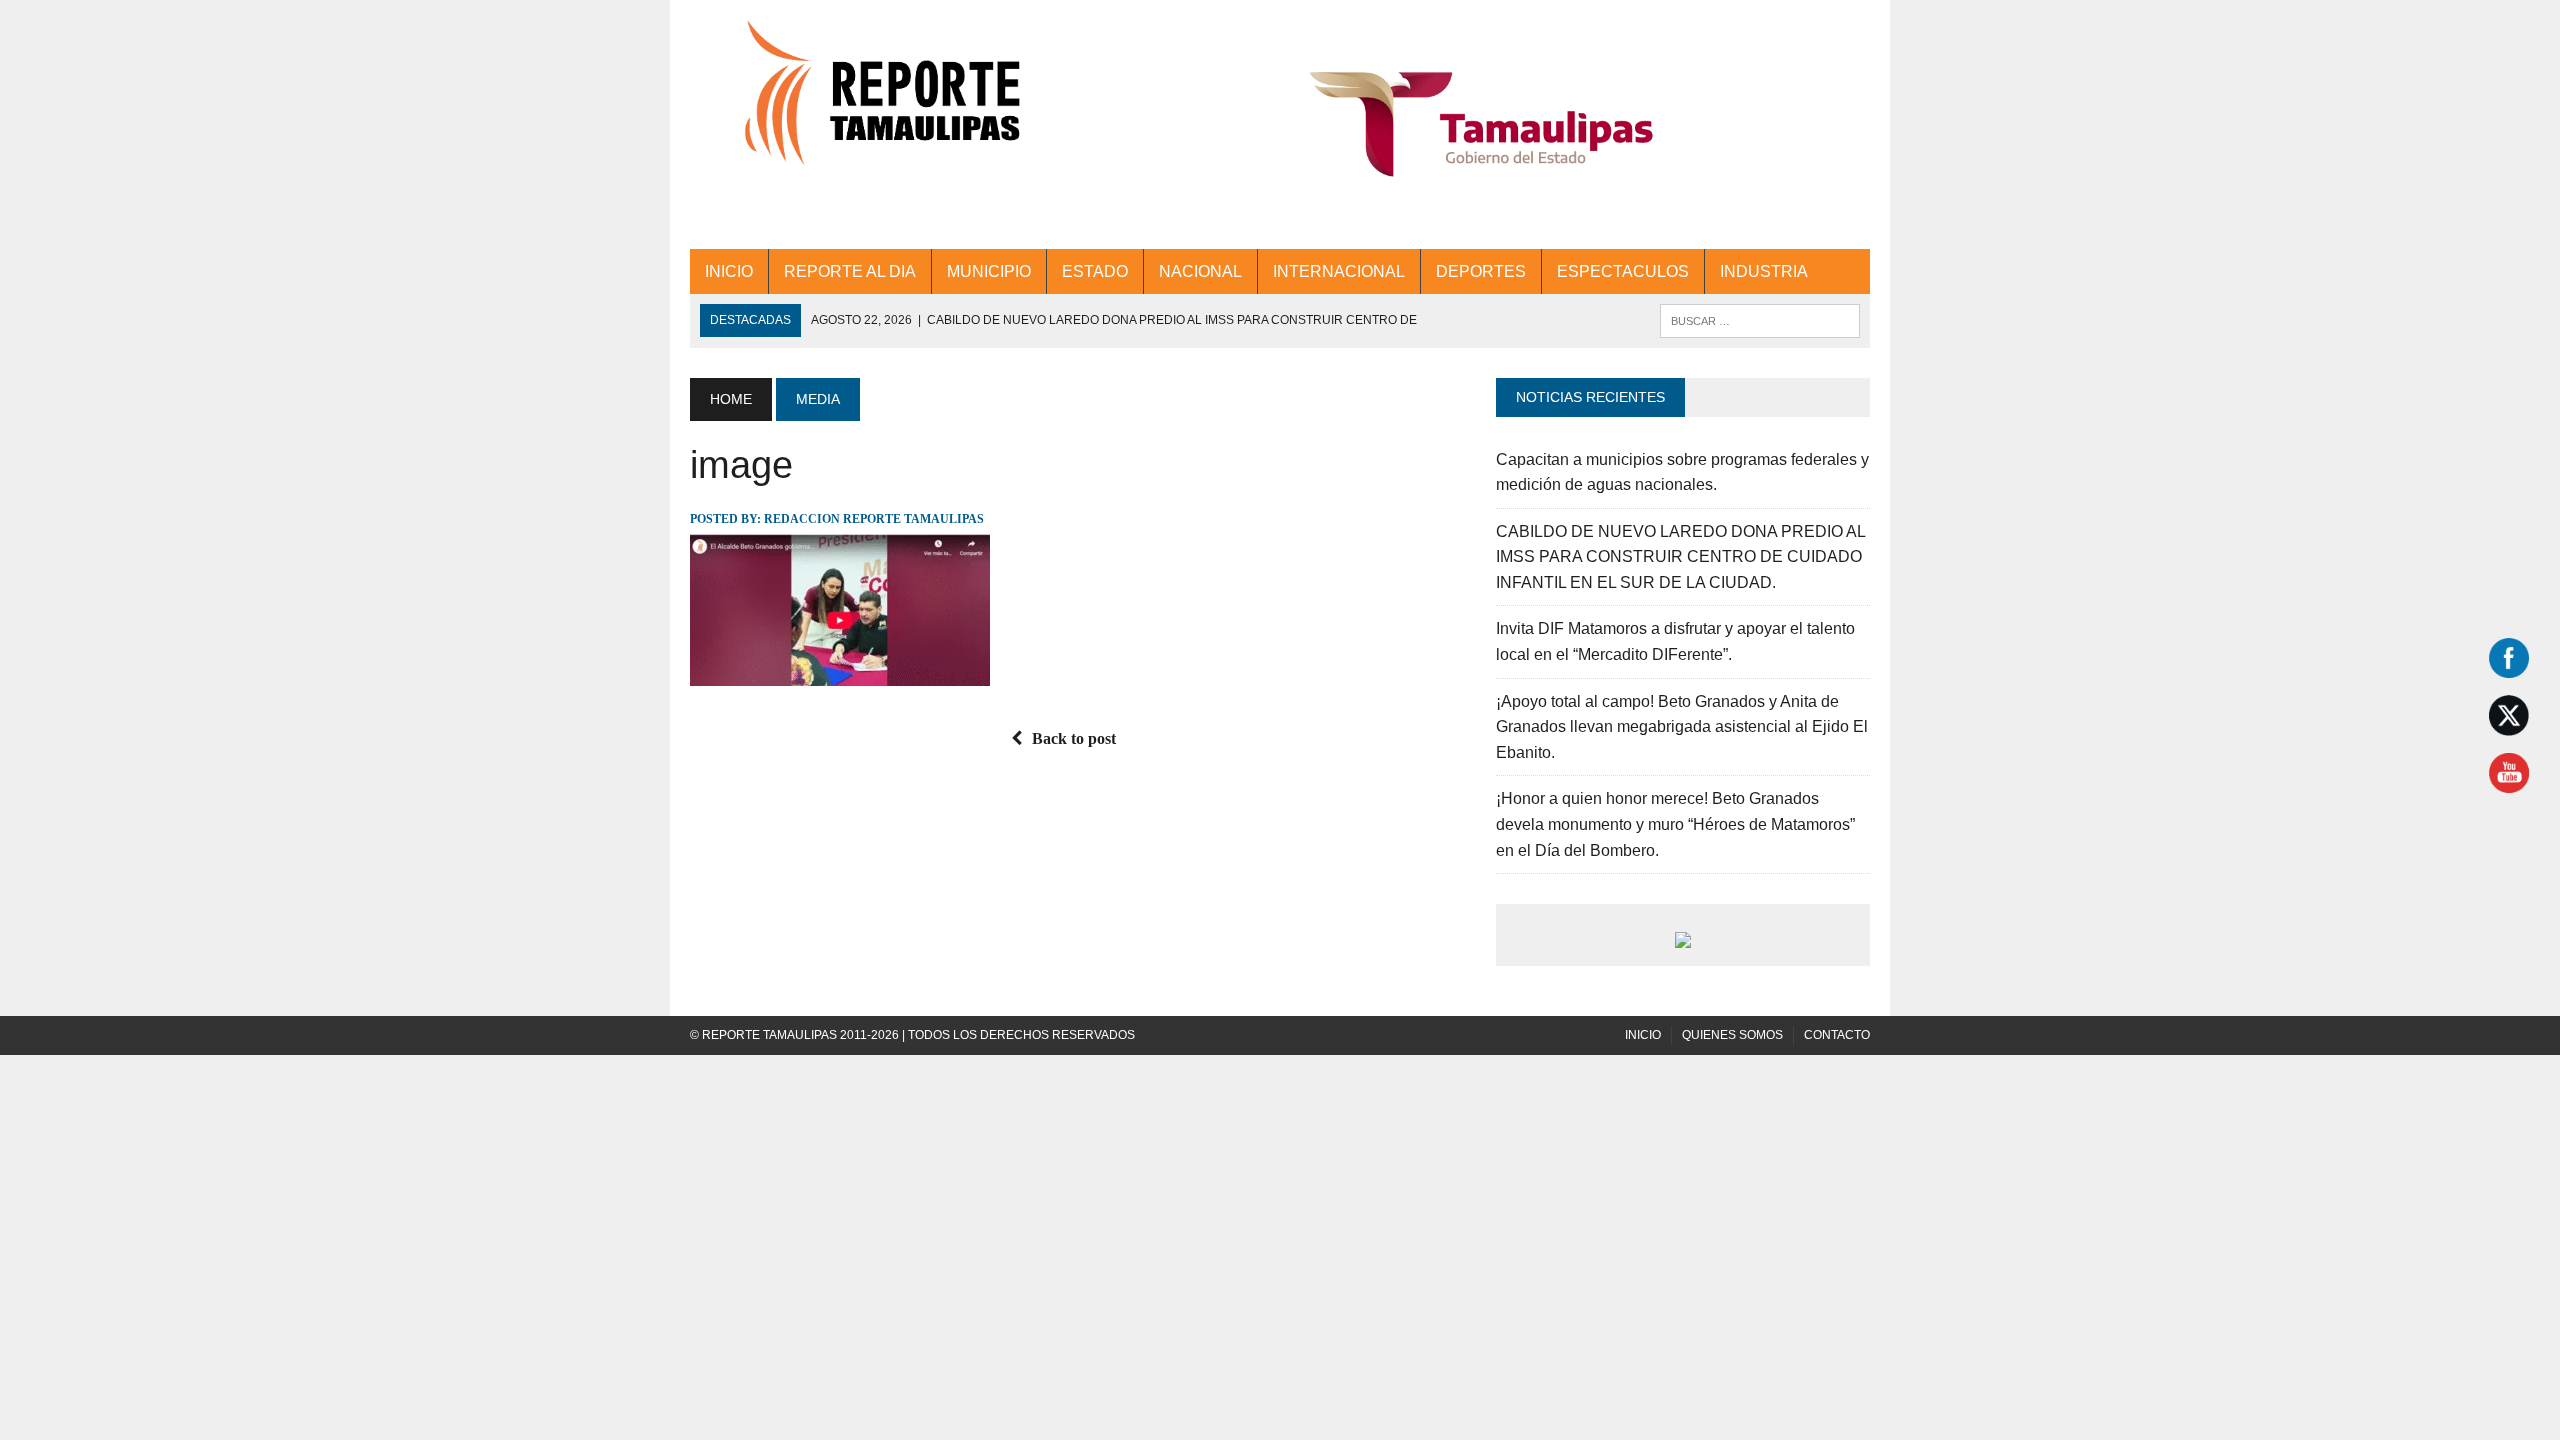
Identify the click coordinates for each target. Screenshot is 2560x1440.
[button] (1481, 124)
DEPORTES (1481, 271)
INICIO (729, 271)
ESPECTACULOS (1623, 271)
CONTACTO (1837, 1035)
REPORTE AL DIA (850, 271)
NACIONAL (1200, 271)
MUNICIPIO (989, 271)
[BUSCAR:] (1760, 319)
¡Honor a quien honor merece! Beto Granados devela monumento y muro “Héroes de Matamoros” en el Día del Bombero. (1675, 824)
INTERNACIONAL (1339, 271)
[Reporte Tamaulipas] (877, 104)
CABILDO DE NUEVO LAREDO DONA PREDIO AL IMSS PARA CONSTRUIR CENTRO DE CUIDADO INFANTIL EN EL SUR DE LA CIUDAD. (1680, 557)
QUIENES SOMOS (1732, 1035)
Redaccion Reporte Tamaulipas (874, 519)
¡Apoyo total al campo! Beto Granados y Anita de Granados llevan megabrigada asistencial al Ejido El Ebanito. (1682, 727)
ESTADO (1095, 271)
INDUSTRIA (1764, 271)
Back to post (1074, 738)
